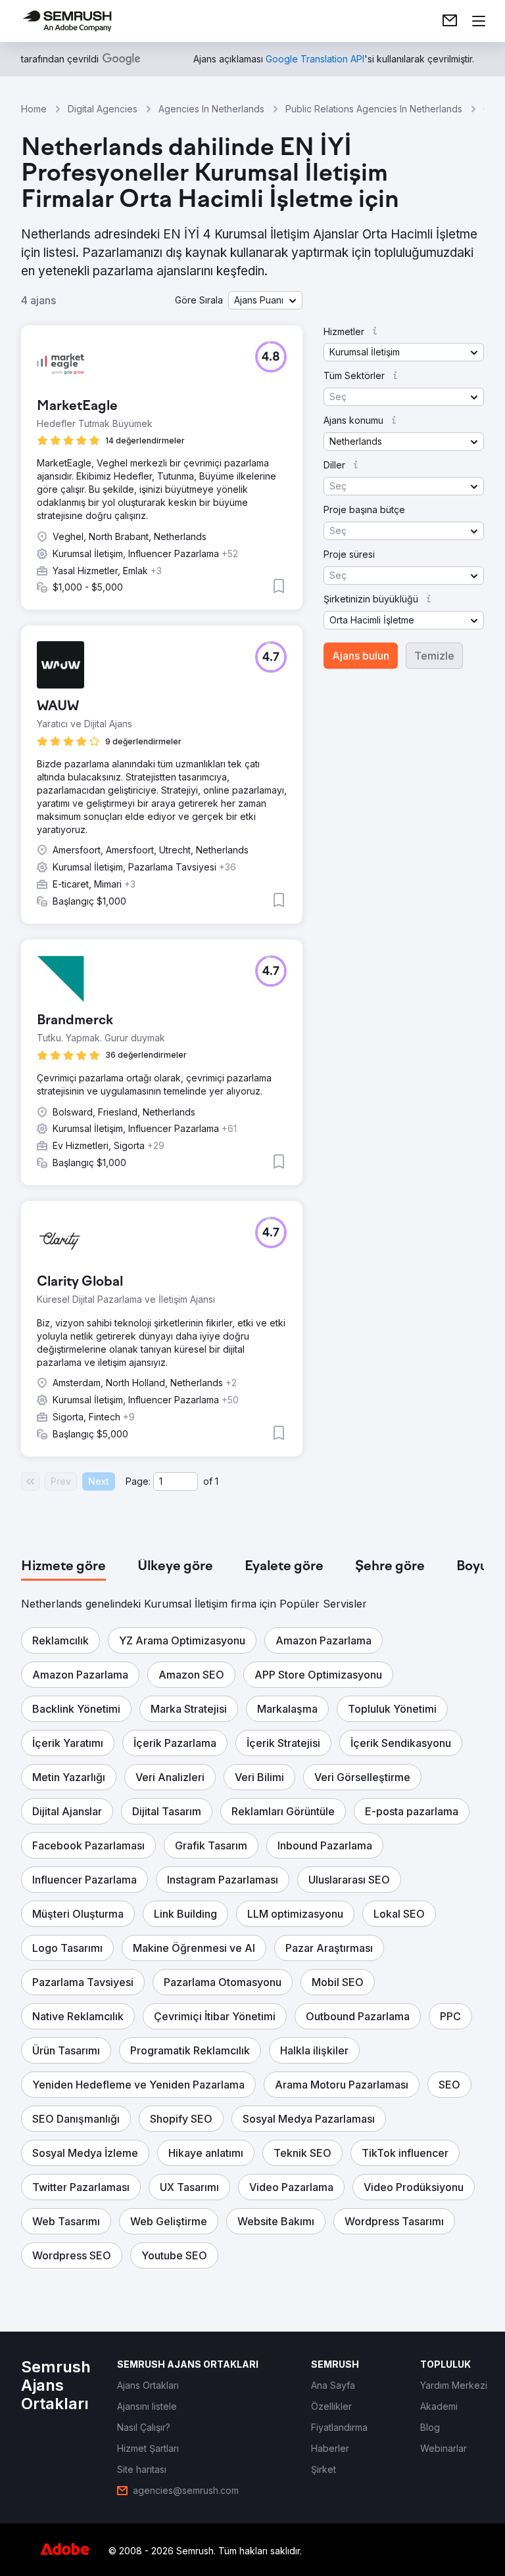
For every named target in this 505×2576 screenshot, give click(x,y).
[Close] (463, 1128)
